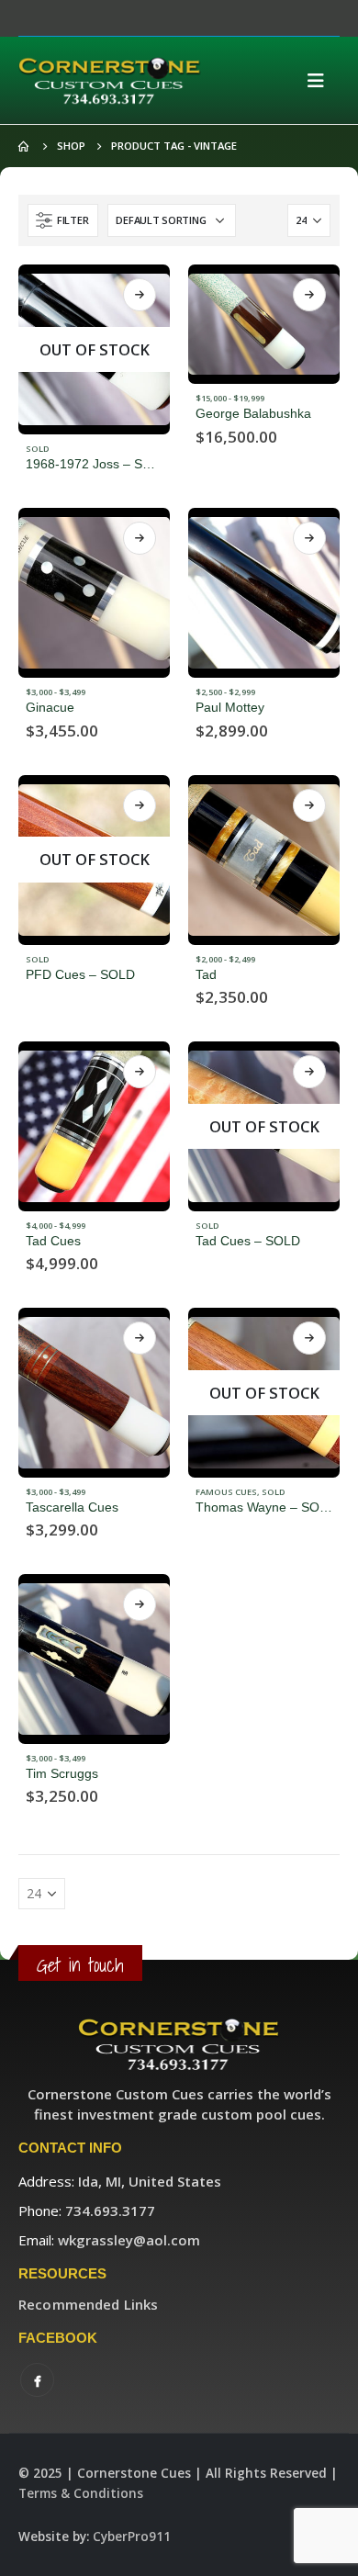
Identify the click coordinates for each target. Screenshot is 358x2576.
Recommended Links (88, 2304)
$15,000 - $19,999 (230, 398)
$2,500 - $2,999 (225, 692)
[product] (264, 324)
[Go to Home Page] (25, 146)
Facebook (37, 2380)
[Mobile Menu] (321, 81)
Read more (140, 295)
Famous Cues (226, 1492)
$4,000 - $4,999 (56, 1226)
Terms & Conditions (81, 2493)
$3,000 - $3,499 (56, 692)
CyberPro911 (132, 2537)
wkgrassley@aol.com (129, 2240)
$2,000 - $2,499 (225, 959)
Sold (38, 449)
